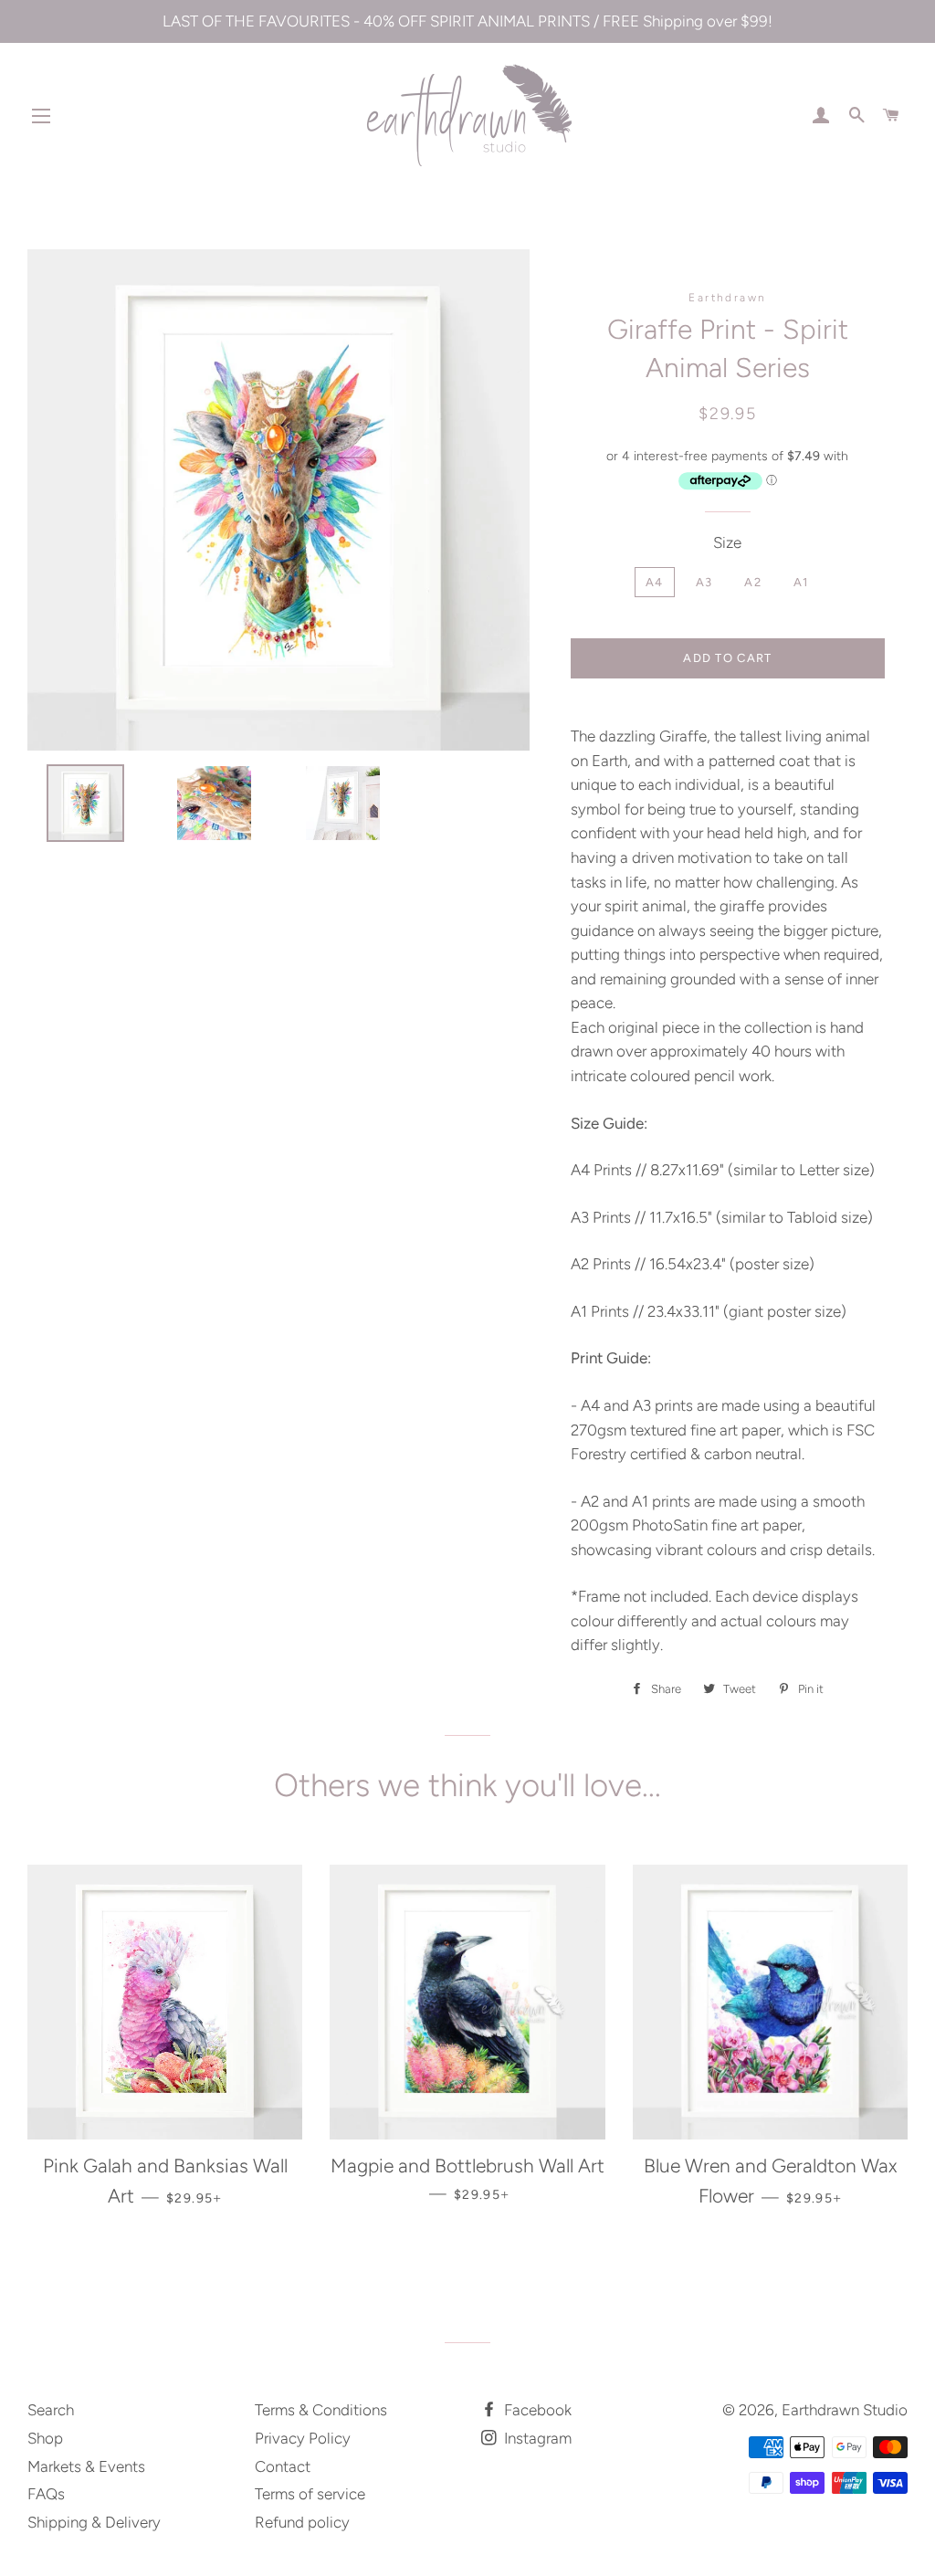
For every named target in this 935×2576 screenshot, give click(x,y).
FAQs (46, 2494)
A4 (655, 582)
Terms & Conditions (321, 2410)
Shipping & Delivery (94, 2522)
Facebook (536, 2410)
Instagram (536, 2438)
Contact (283, 2466)
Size (727, 542)
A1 (801, 582)
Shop (45, 2438)
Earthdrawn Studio (845, 2410)
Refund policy (302, 2522)
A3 (704, 582)
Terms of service (310, 2494)
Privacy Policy (303, 2438)
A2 (753, 582)
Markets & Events (86, 2466)
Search (51, 2410)
